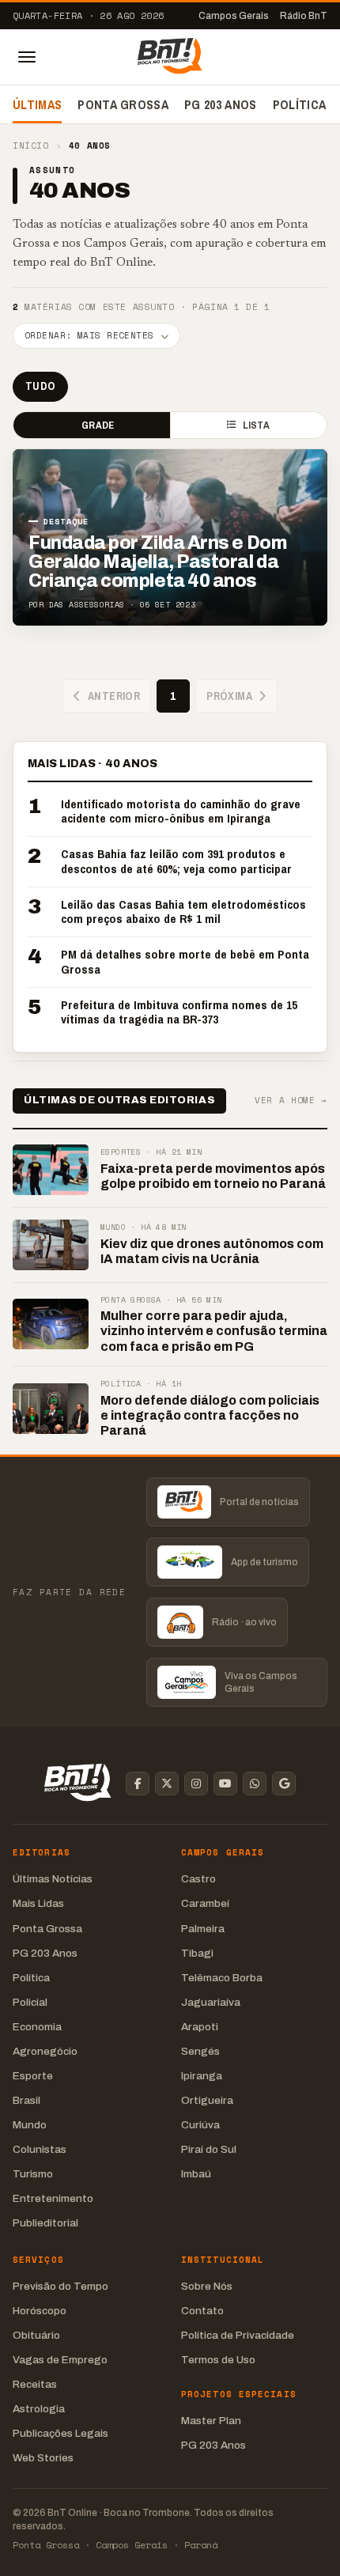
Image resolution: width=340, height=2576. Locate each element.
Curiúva (200, 2125)
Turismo (33, 2174)
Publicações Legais (60, 2433)
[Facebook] (138, 1784)
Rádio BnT (304, 16)
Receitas (35, 2384)
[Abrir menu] (27, 57)
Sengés (200, 2051)
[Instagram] (196, 1784)
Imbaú (196, 2174)
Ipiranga (202, 2076)
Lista (256, 425)
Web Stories (43, 2458)
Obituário (36, 2335)
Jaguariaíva (211, 2002)
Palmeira (203, 1929)
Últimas (37, 104)
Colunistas (40, 2149)
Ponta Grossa (123, 104)
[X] (167, 1784)
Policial (30, 2002)
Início (30, 146)
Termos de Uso (218, 2360)
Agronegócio (45, 2051)
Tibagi (197, 1953)
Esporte (33, 2076)
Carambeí (205, 1903)
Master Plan (211, 2421)
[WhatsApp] (255, 1784)
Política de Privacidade (238, 2335)
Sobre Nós (207, 2286)
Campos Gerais (234, 16)
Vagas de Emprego (60, 2360)
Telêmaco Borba (222, 1978)
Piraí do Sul (209, 2149)
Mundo (30, 2125)
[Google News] (284, 1784)
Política (300, 104)
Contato (202, 2311)
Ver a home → (291, 1101)
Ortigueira (207, 2100)
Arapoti (200, 2027)
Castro (198, 1879)
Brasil (26, 2100)
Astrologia (39, 2409)
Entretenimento (53, 2198)
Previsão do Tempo (60, 2286)
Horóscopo (40, 2311)
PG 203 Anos (221, 104)
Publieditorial (45, 2223)
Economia (37, 2027)
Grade (98, 425)
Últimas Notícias (53, 1879)
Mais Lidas (38, 1903)
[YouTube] (225, 1784)
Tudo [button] (40, 386)
